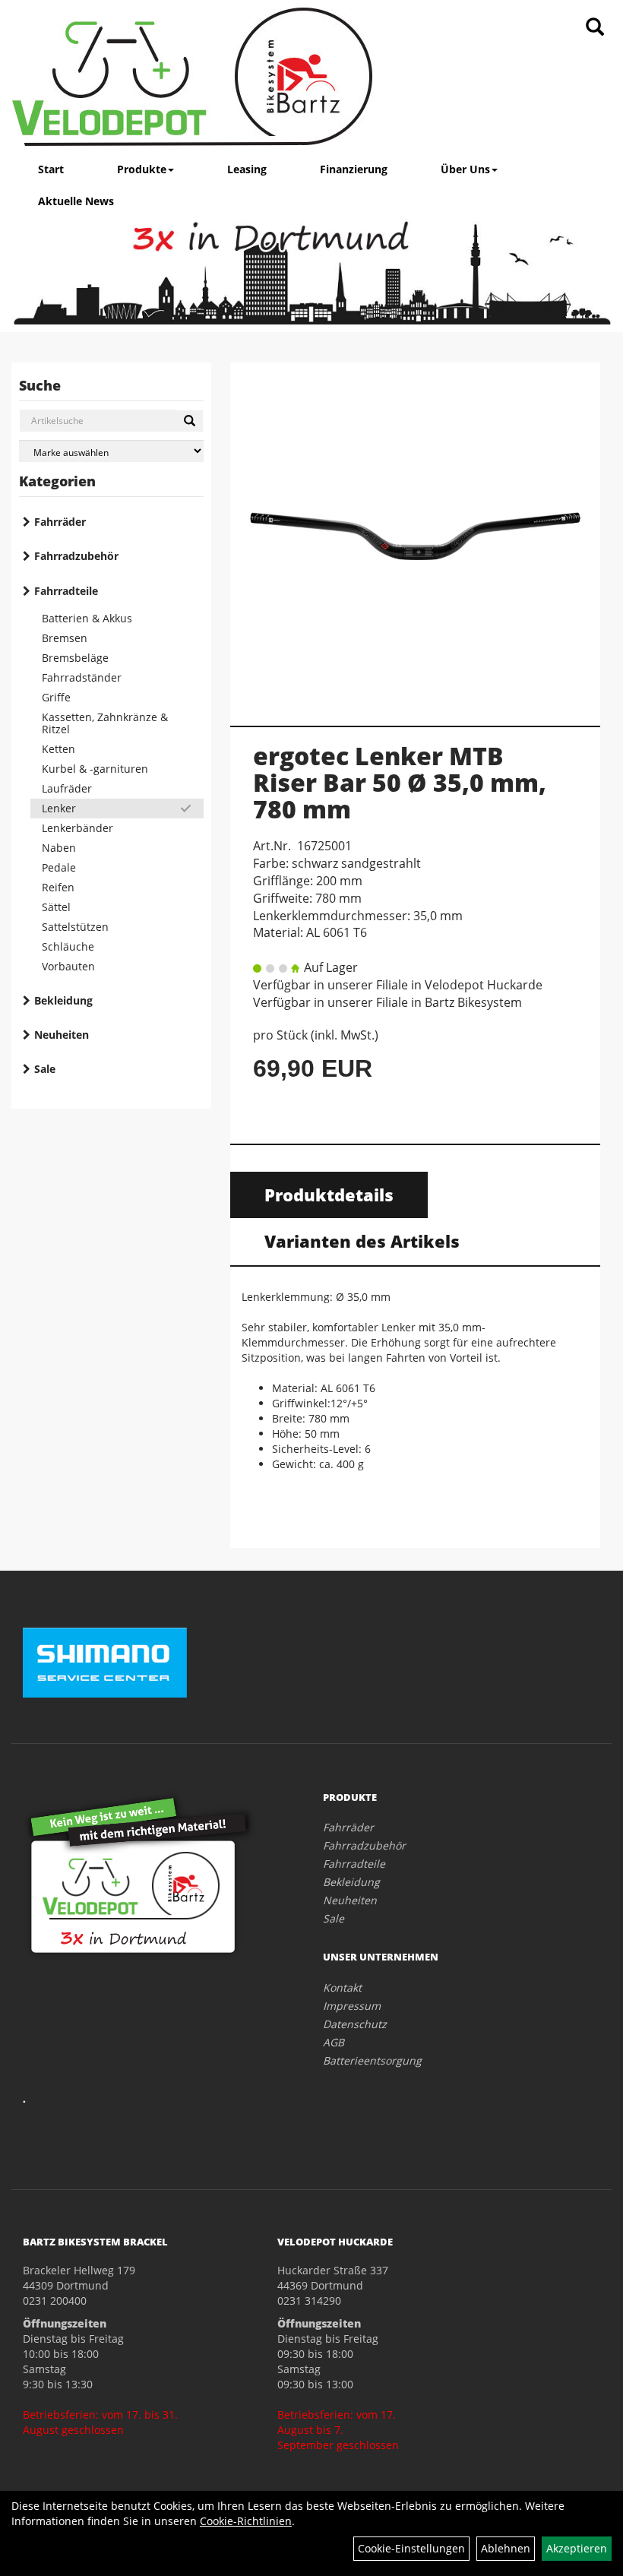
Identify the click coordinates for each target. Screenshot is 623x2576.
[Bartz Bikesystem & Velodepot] (192, 77)
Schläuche (68, 946)
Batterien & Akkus (87, 618)
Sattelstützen (75, 927)
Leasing (247, 169)
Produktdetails (329, 1195)
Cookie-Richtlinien (246, 2521)
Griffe (56, 697)
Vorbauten (68, 966)
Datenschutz (355, 2024)
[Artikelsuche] (595, 28)
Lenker (59, 808)
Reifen (58, 887)
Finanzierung (354, 169)
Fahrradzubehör (76, 556)
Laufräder (67, 788)
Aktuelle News (76, 201)
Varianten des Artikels (362, 1241)
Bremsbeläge (75, 658)
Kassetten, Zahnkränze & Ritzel (105, 723)
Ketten (59, 749)
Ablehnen (506, 2548)
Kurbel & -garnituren (95, 769)
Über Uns (465, 169)
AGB (334, 2042)
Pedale (59, 867)
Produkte (142, 169)
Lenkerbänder (77, 828)
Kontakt (342, 1987)
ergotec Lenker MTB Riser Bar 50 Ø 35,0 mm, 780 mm (400, 782)
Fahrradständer (82, 677)
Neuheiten (62, 1035)
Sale (45, 1069)
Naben (59, 848)
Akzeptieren (577, 2548)
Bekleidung (63, 1000)
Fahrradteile (66, 591)
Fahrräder (60, 522)
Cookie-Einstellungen (411, 2548)
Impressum (352, 2006)
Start (51, 169)
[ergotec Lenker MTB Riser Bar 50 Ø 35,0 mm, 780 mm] (415, 536)
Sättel (56, 907)
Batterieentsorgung (372, 2060)
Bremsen (65, 638)
